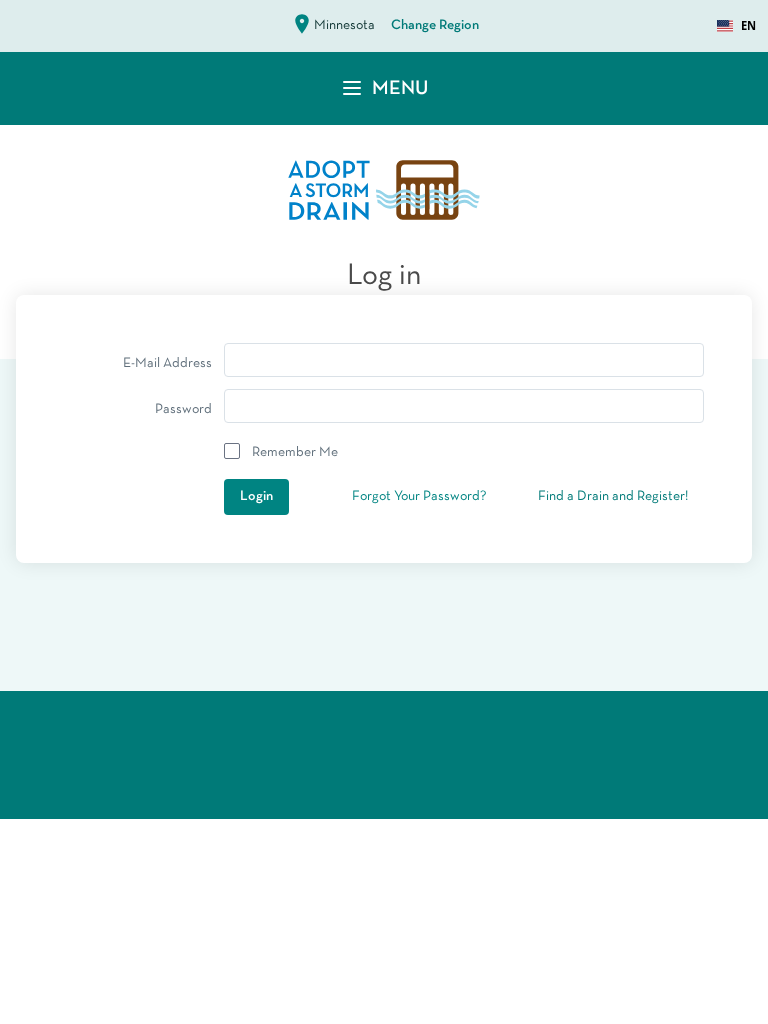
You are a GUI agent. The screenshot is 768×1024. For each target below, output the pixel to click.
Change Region (435, 25)
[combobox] (736, 26)
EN (748, 25)
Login (256, 496)
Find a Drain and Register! (613, 496)
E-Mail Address (167, 363)
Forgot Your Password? (419, 496)
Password (183, 409)
